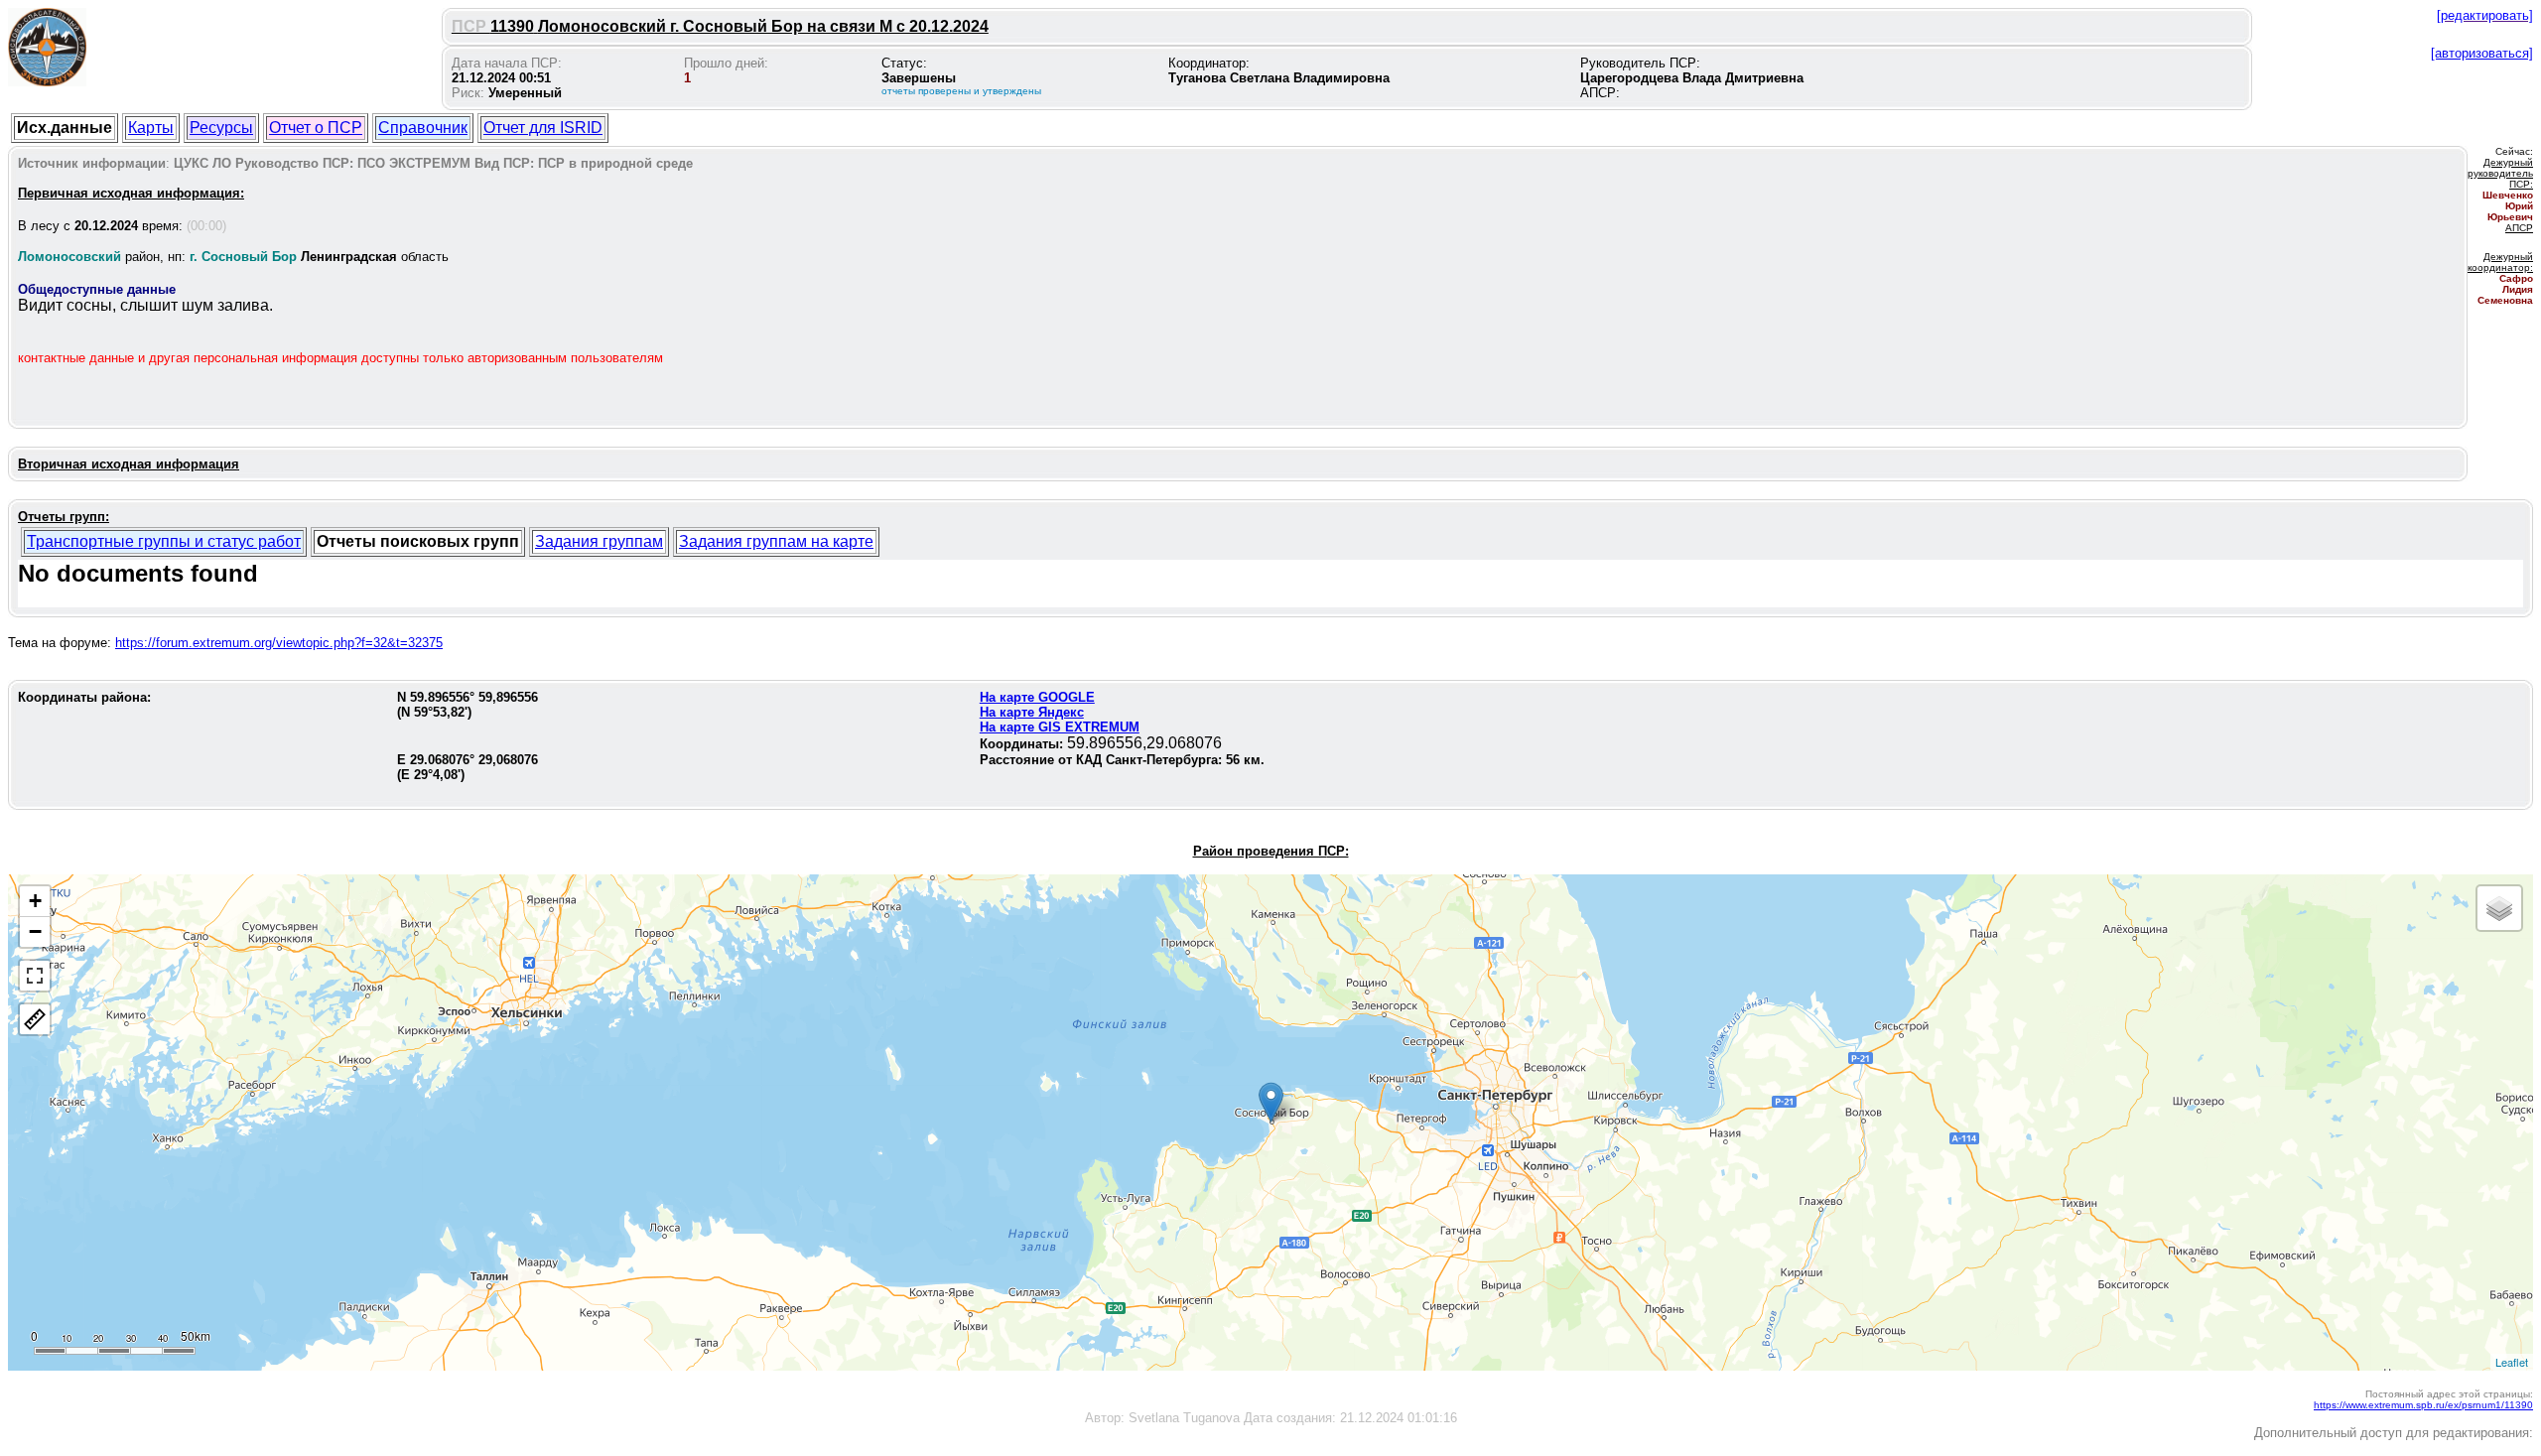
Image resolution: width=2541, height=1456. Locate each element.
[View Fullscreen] (35, 976)
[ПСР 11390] (1271, 1102)
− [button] (35, 931)
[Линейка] (35, 1019)
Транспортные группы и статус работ (164, 541)
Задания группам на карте (776, 541)
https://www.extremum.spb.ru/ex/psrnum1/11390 (2423, 1405)
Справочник (423, 128)
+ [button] (35, 901)
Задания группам (599, 541)
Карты (151, 128)
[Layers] (2499, 908)
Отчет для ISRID (543, 128)
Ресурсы (221, 128)
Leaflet (2512, 1362)
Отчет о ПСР (316, 128)
